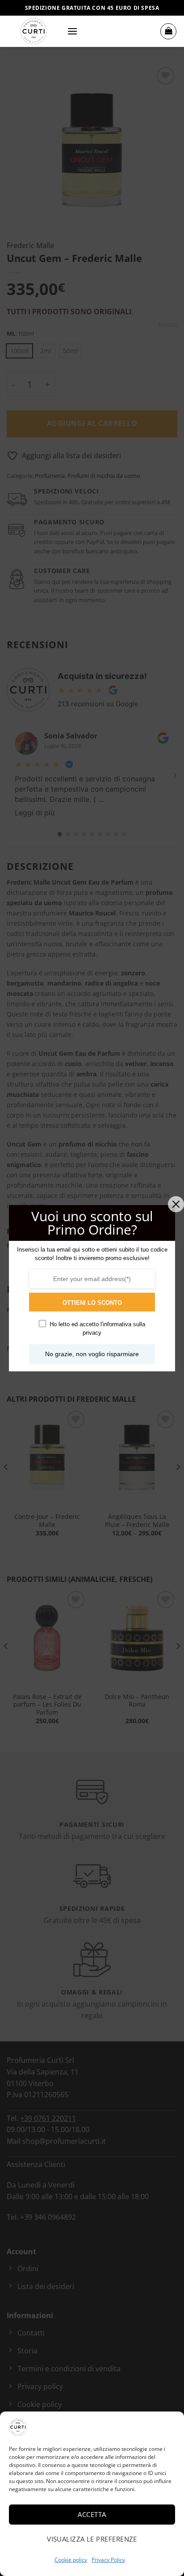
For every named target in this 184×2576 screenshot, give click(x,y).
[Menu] (72, 31)
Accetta (92, 2514)
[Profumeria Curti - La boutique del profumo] (33, 31)
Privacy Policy (108, 2560)
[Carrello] (168, 31)
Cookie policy (71, 2560)
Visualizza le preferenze (92, 2539)
